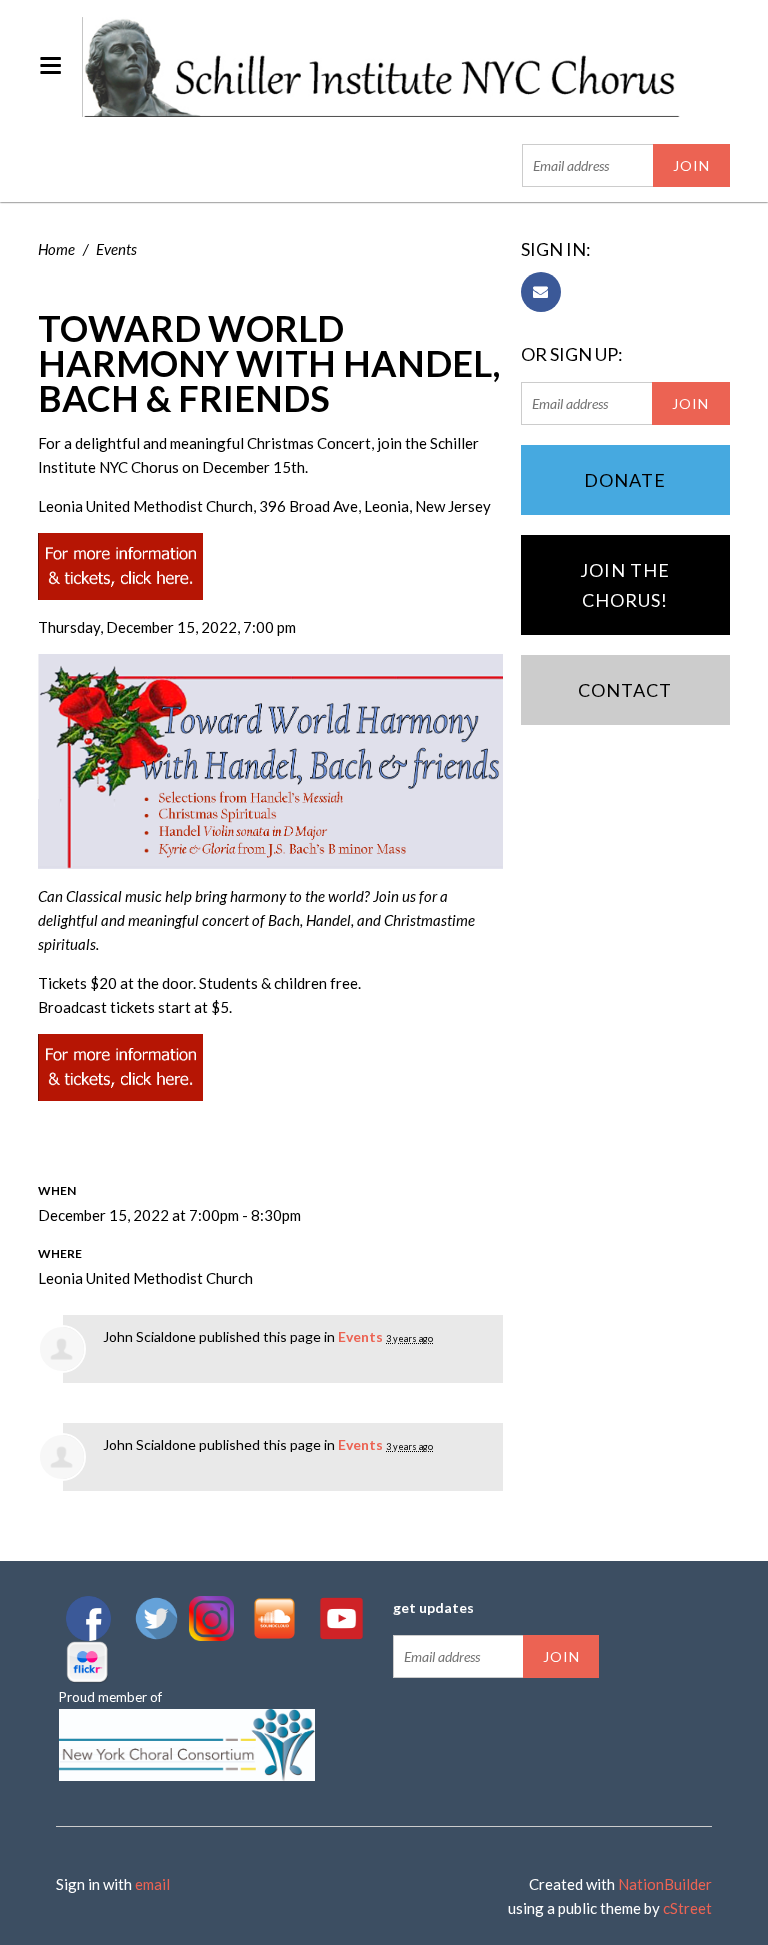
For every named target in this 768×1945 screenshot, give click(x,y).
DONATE (625, 480)
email (152, 1884)
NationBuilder (665, 1884)
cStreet (687, 1908)
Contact (625, 690)
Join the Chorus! (625, 585)
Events (116, 249)
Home (56, 249)
